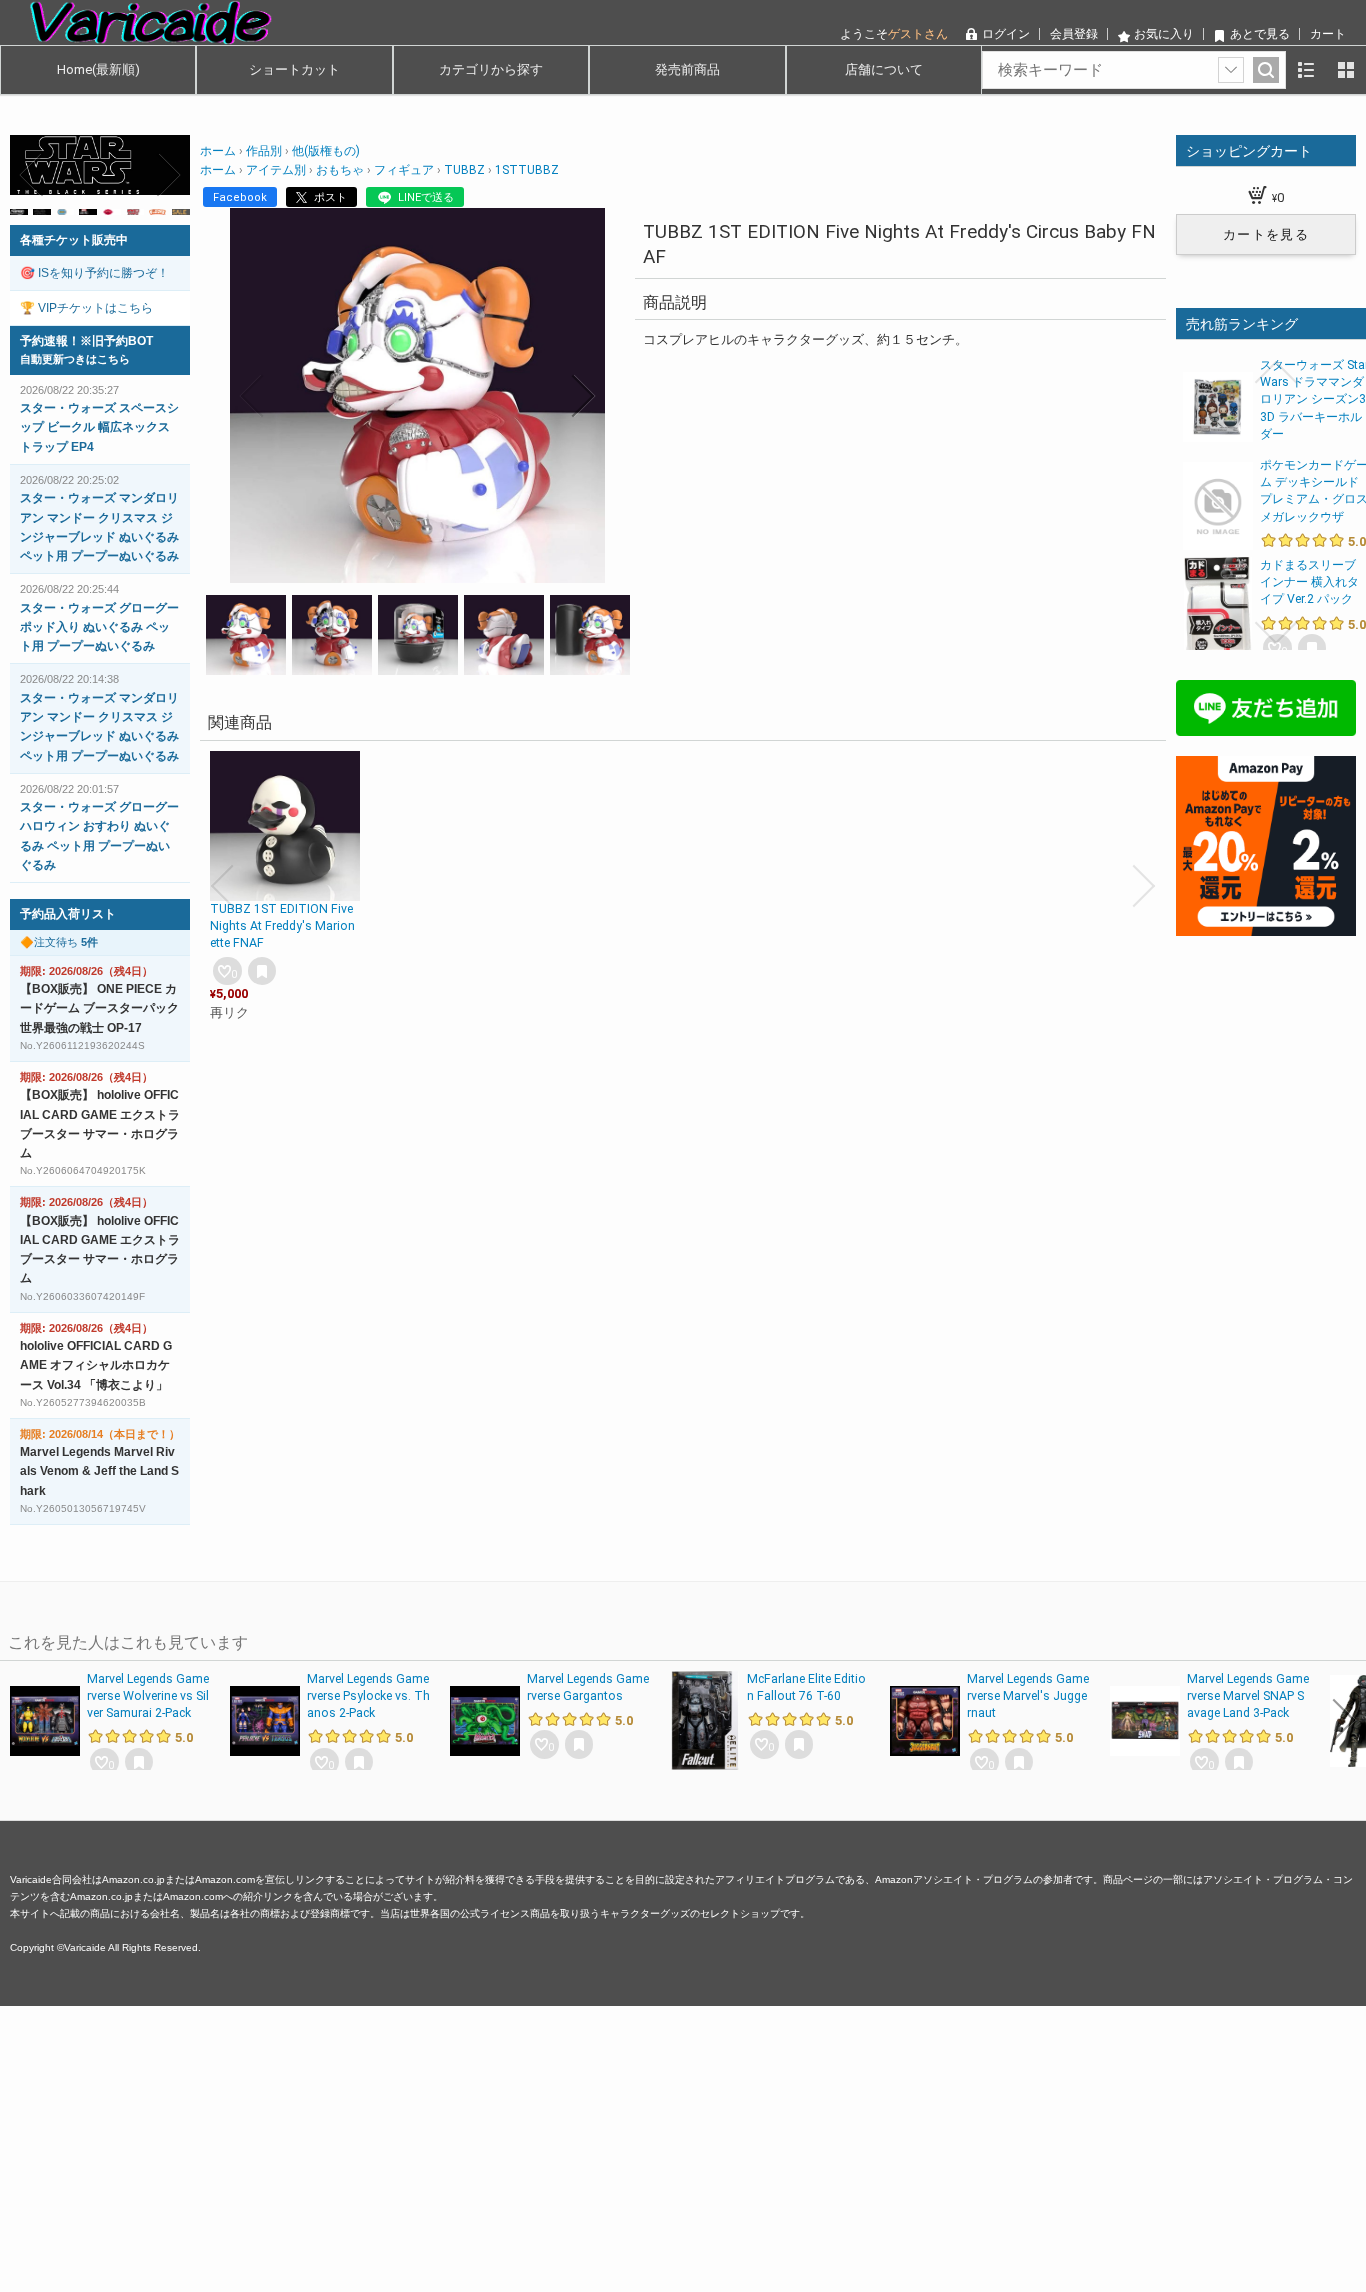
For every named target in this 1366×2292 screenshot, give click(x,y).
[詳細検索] (1231, 70)
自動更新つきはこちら (75, 359)
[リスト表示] (1306, 70)
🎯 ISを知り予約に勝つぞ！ (94, 273)
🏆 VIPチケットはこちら (86, 308)
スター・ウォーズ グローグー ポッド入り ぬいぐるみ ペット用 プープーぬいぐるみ (99, 627)
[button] (252, 396)
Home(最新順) (98, 69)
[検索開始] (1266, 70)
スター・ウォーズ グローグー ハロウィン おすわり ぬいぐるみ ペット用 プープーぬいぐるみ (99, 836)
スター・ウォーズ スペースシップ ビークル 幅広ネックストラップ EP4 (99, 427)
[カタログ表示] (1346, 70)
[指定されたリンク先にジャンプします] (100, 184)
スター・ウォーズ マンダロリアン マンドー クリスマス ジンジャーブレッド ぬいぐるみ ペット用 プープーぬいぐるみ (99, 527)
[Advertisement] (600, 2146)
